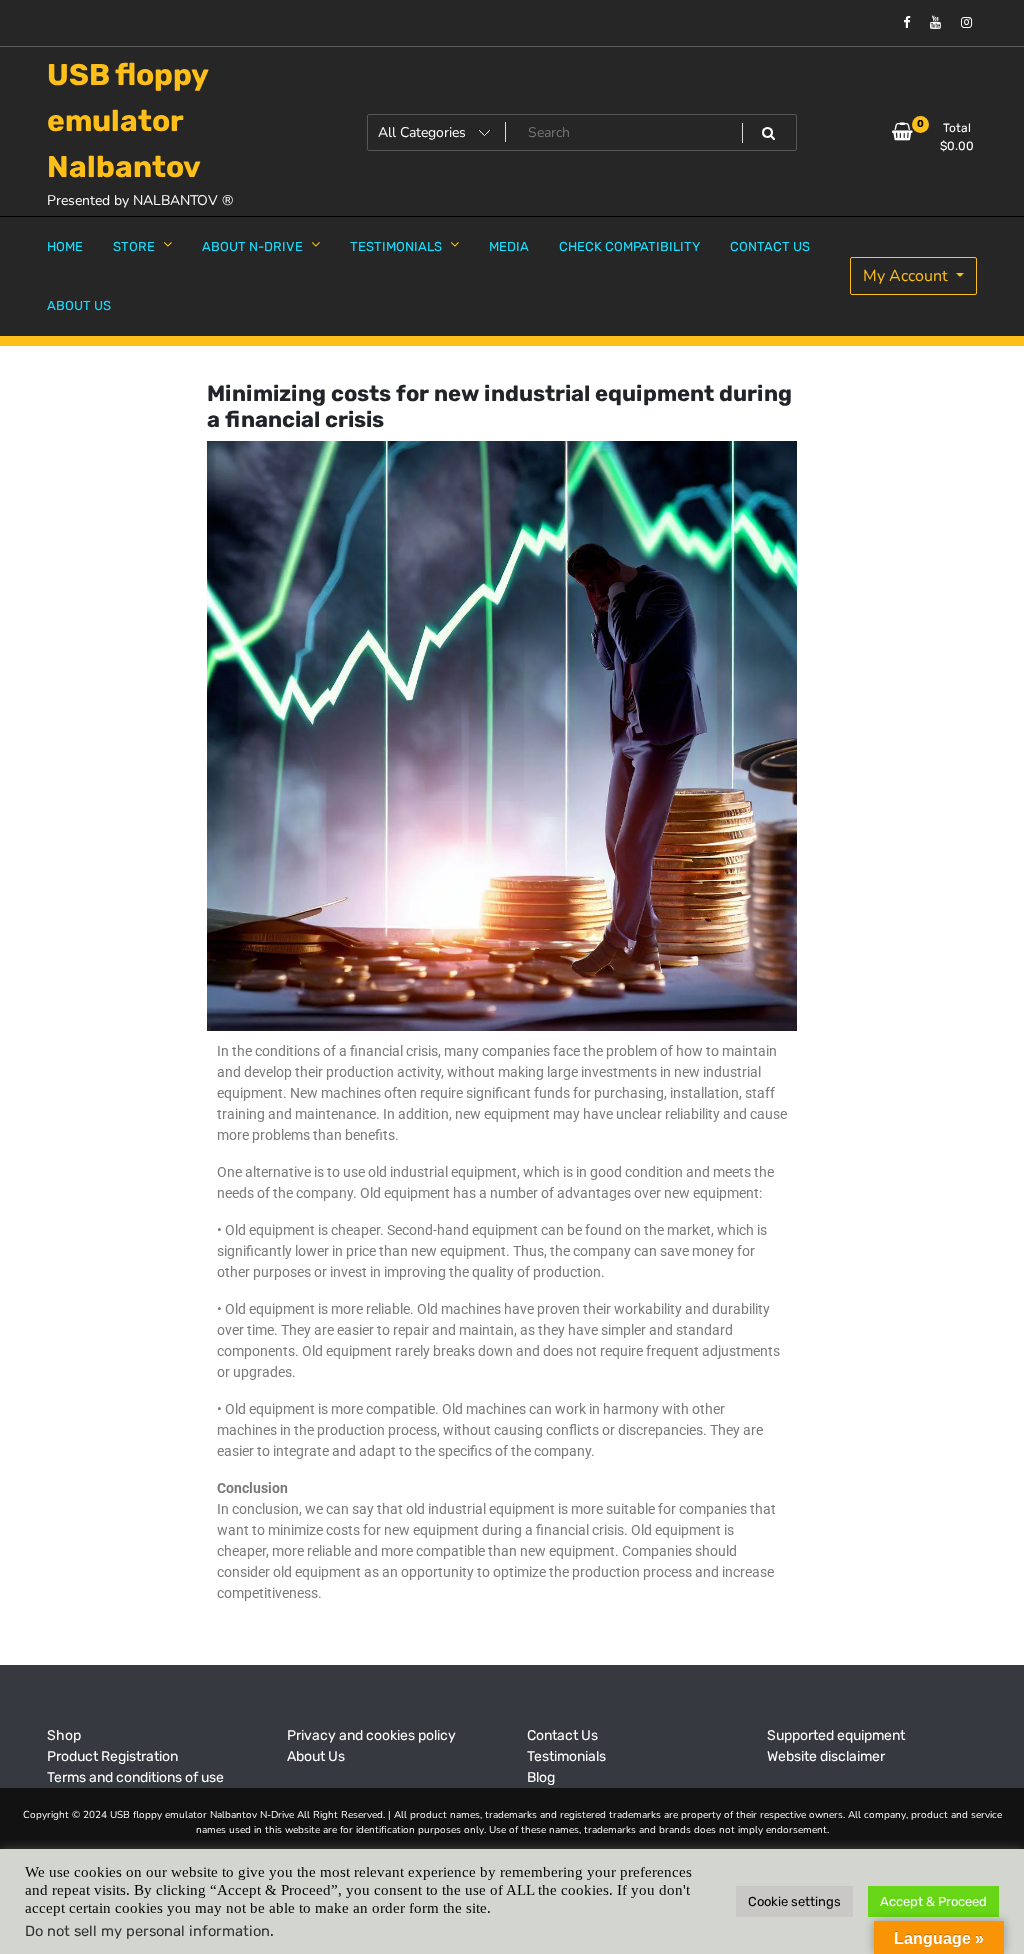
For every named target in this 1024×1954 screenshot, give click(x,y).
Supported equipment (836, 1735)
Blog (541, 1777)
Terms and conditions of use (135, 1777)
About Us (316, 1756)
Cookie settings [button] (794, 1901)
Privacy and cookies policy (371, 1735)
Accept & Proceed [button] (933, 1901)
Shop (64, 1735)
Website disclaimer (826, 1756)
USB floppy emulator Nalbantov (127, 121)
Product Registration (112, 1756)
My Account (907, 276)
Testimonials (566, 1756)
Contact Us (562, 1735)
